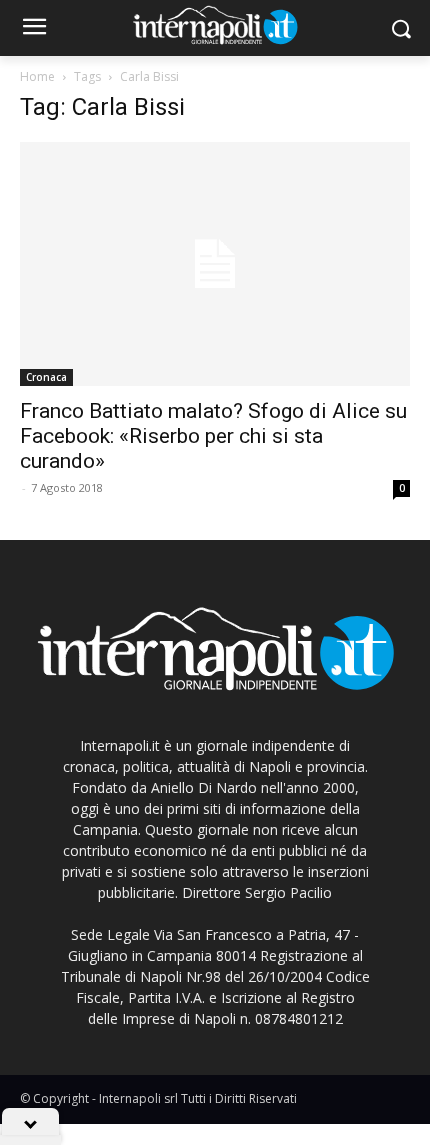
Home (37, 76)
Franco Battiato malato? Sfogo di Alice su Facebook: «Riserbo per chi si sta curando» (213, 436)
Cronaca (46, 377)
